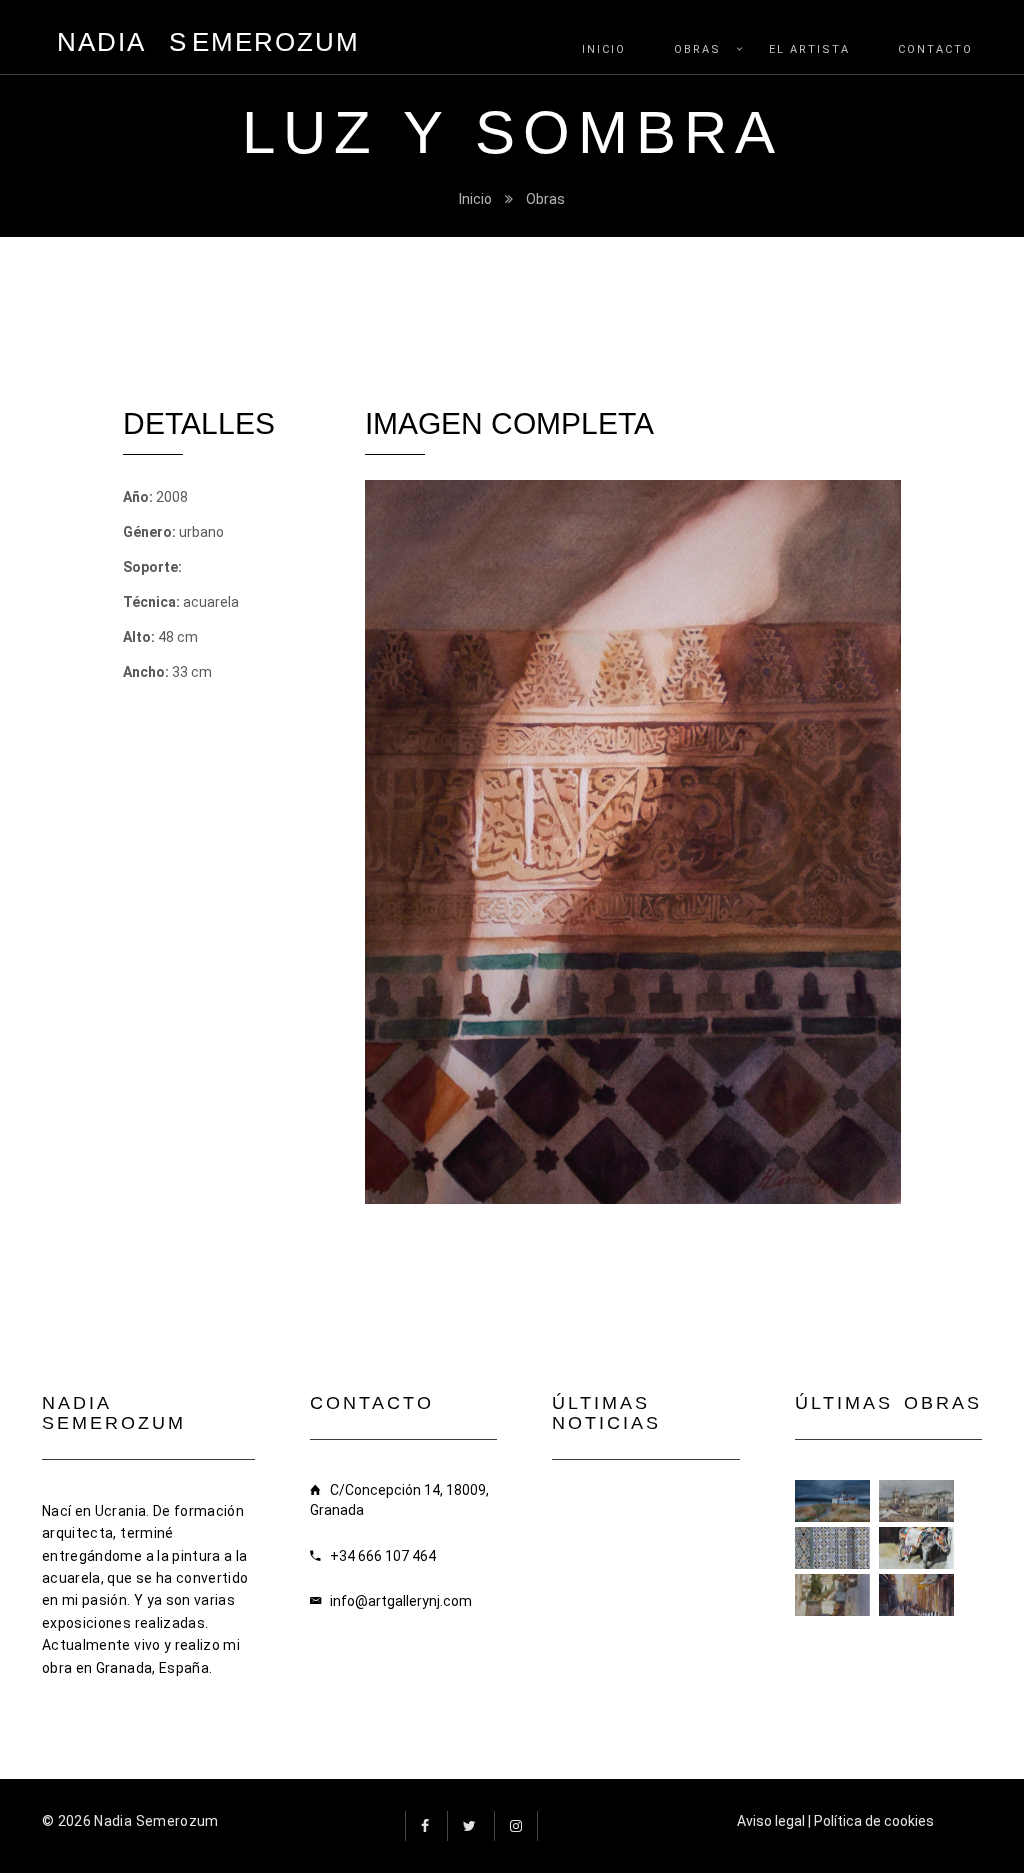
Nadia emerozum (208, 42)
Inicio (475, 199)
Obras (545, 199)
